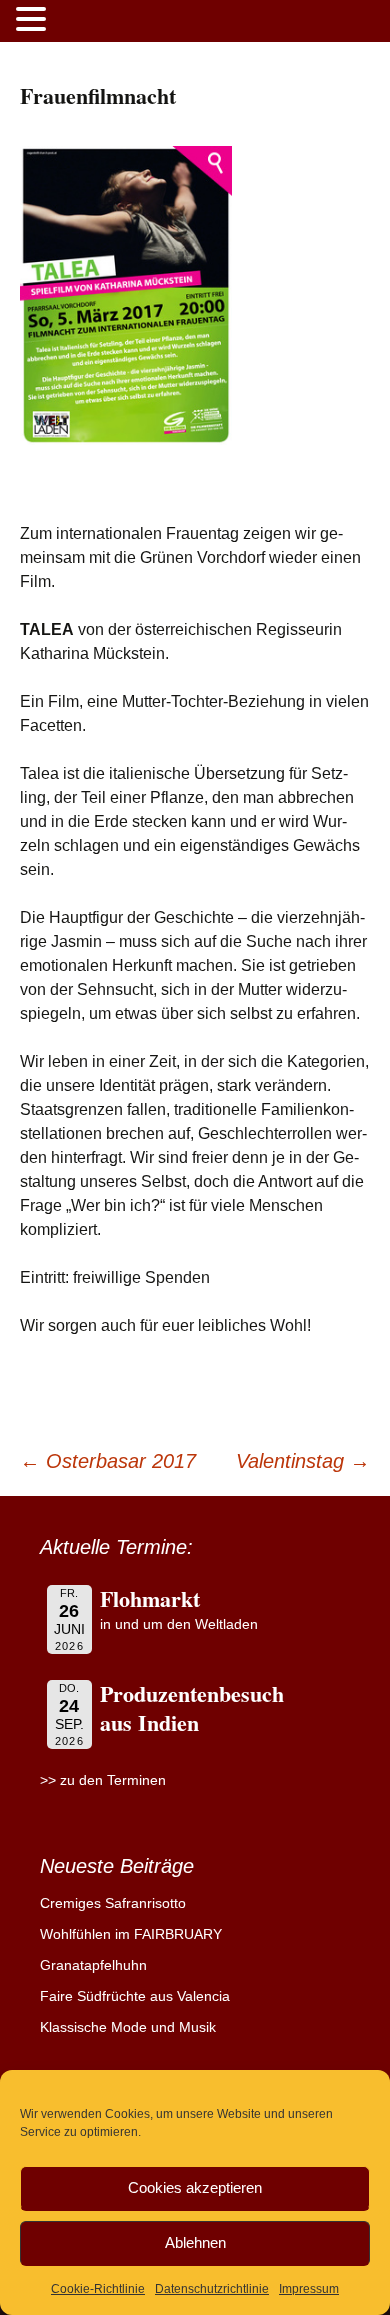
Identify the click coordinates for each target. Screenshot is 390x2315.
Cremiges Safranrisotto (113, 1903)
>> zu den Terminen (103, 1780)
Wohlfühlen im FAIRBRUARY (131, 1934)
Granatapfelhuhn (93, 1965)
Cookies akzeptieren (195, 2187)
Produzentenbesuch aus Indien (192, 1708)
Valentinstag (303, 1461)
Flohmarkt (150, 1598)
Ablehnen (195, 2242)
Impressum (309, 2289)
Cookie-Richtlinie (98, 2289)
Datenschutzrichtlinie (212, 2289)
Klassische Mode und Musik (128, 2027)
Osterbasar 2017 (108, 1461)
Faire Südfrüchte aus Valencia (135, 1996)
